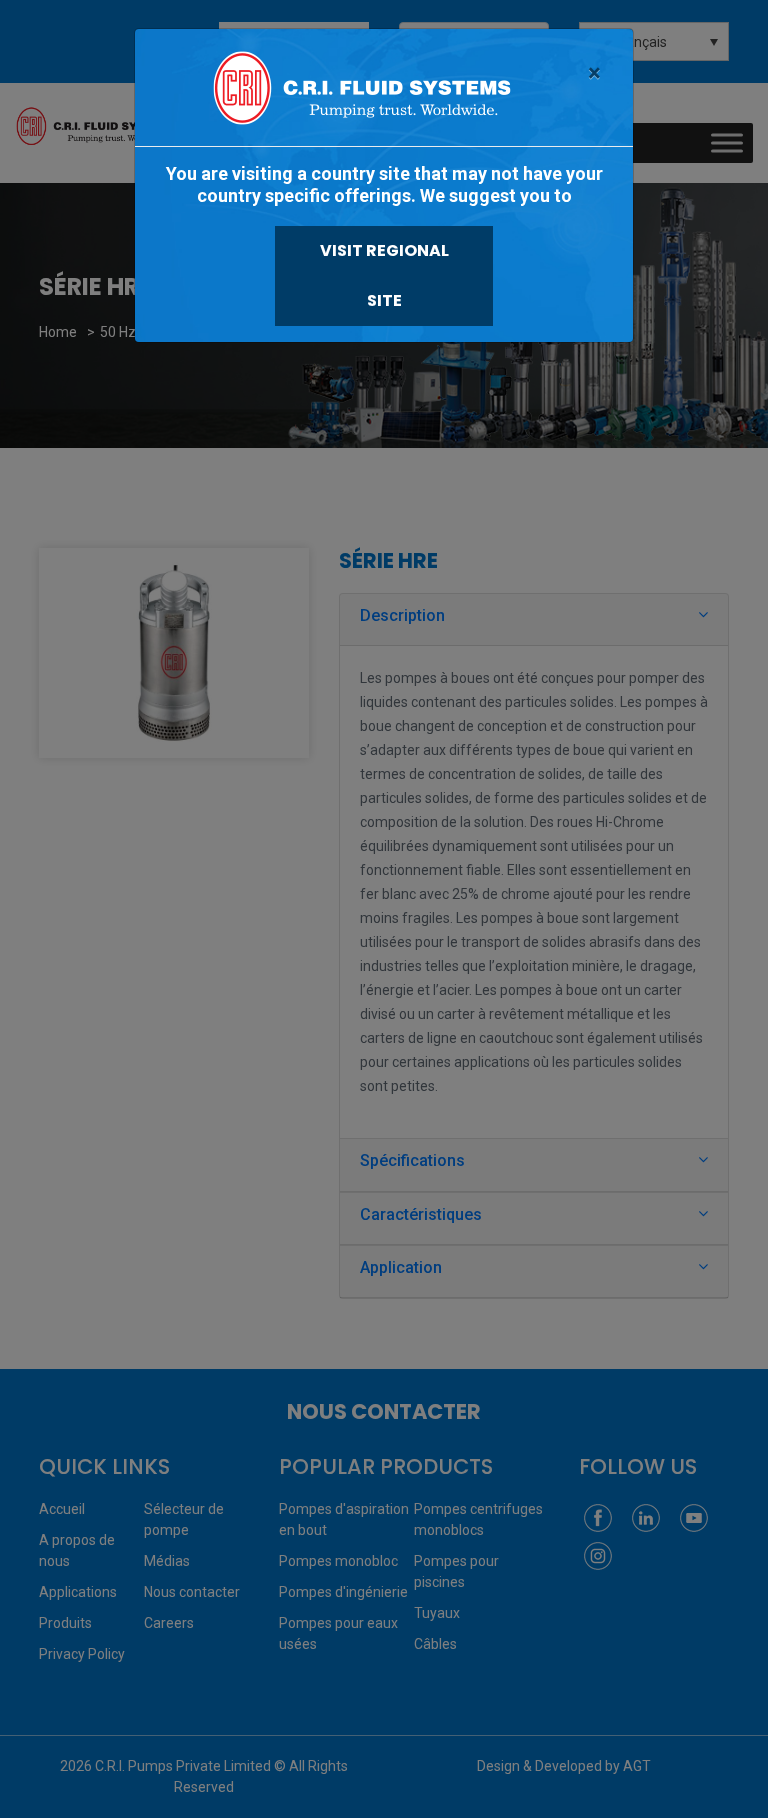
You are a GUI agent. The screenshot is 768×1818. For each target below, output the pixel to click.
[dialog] (384, 909)
